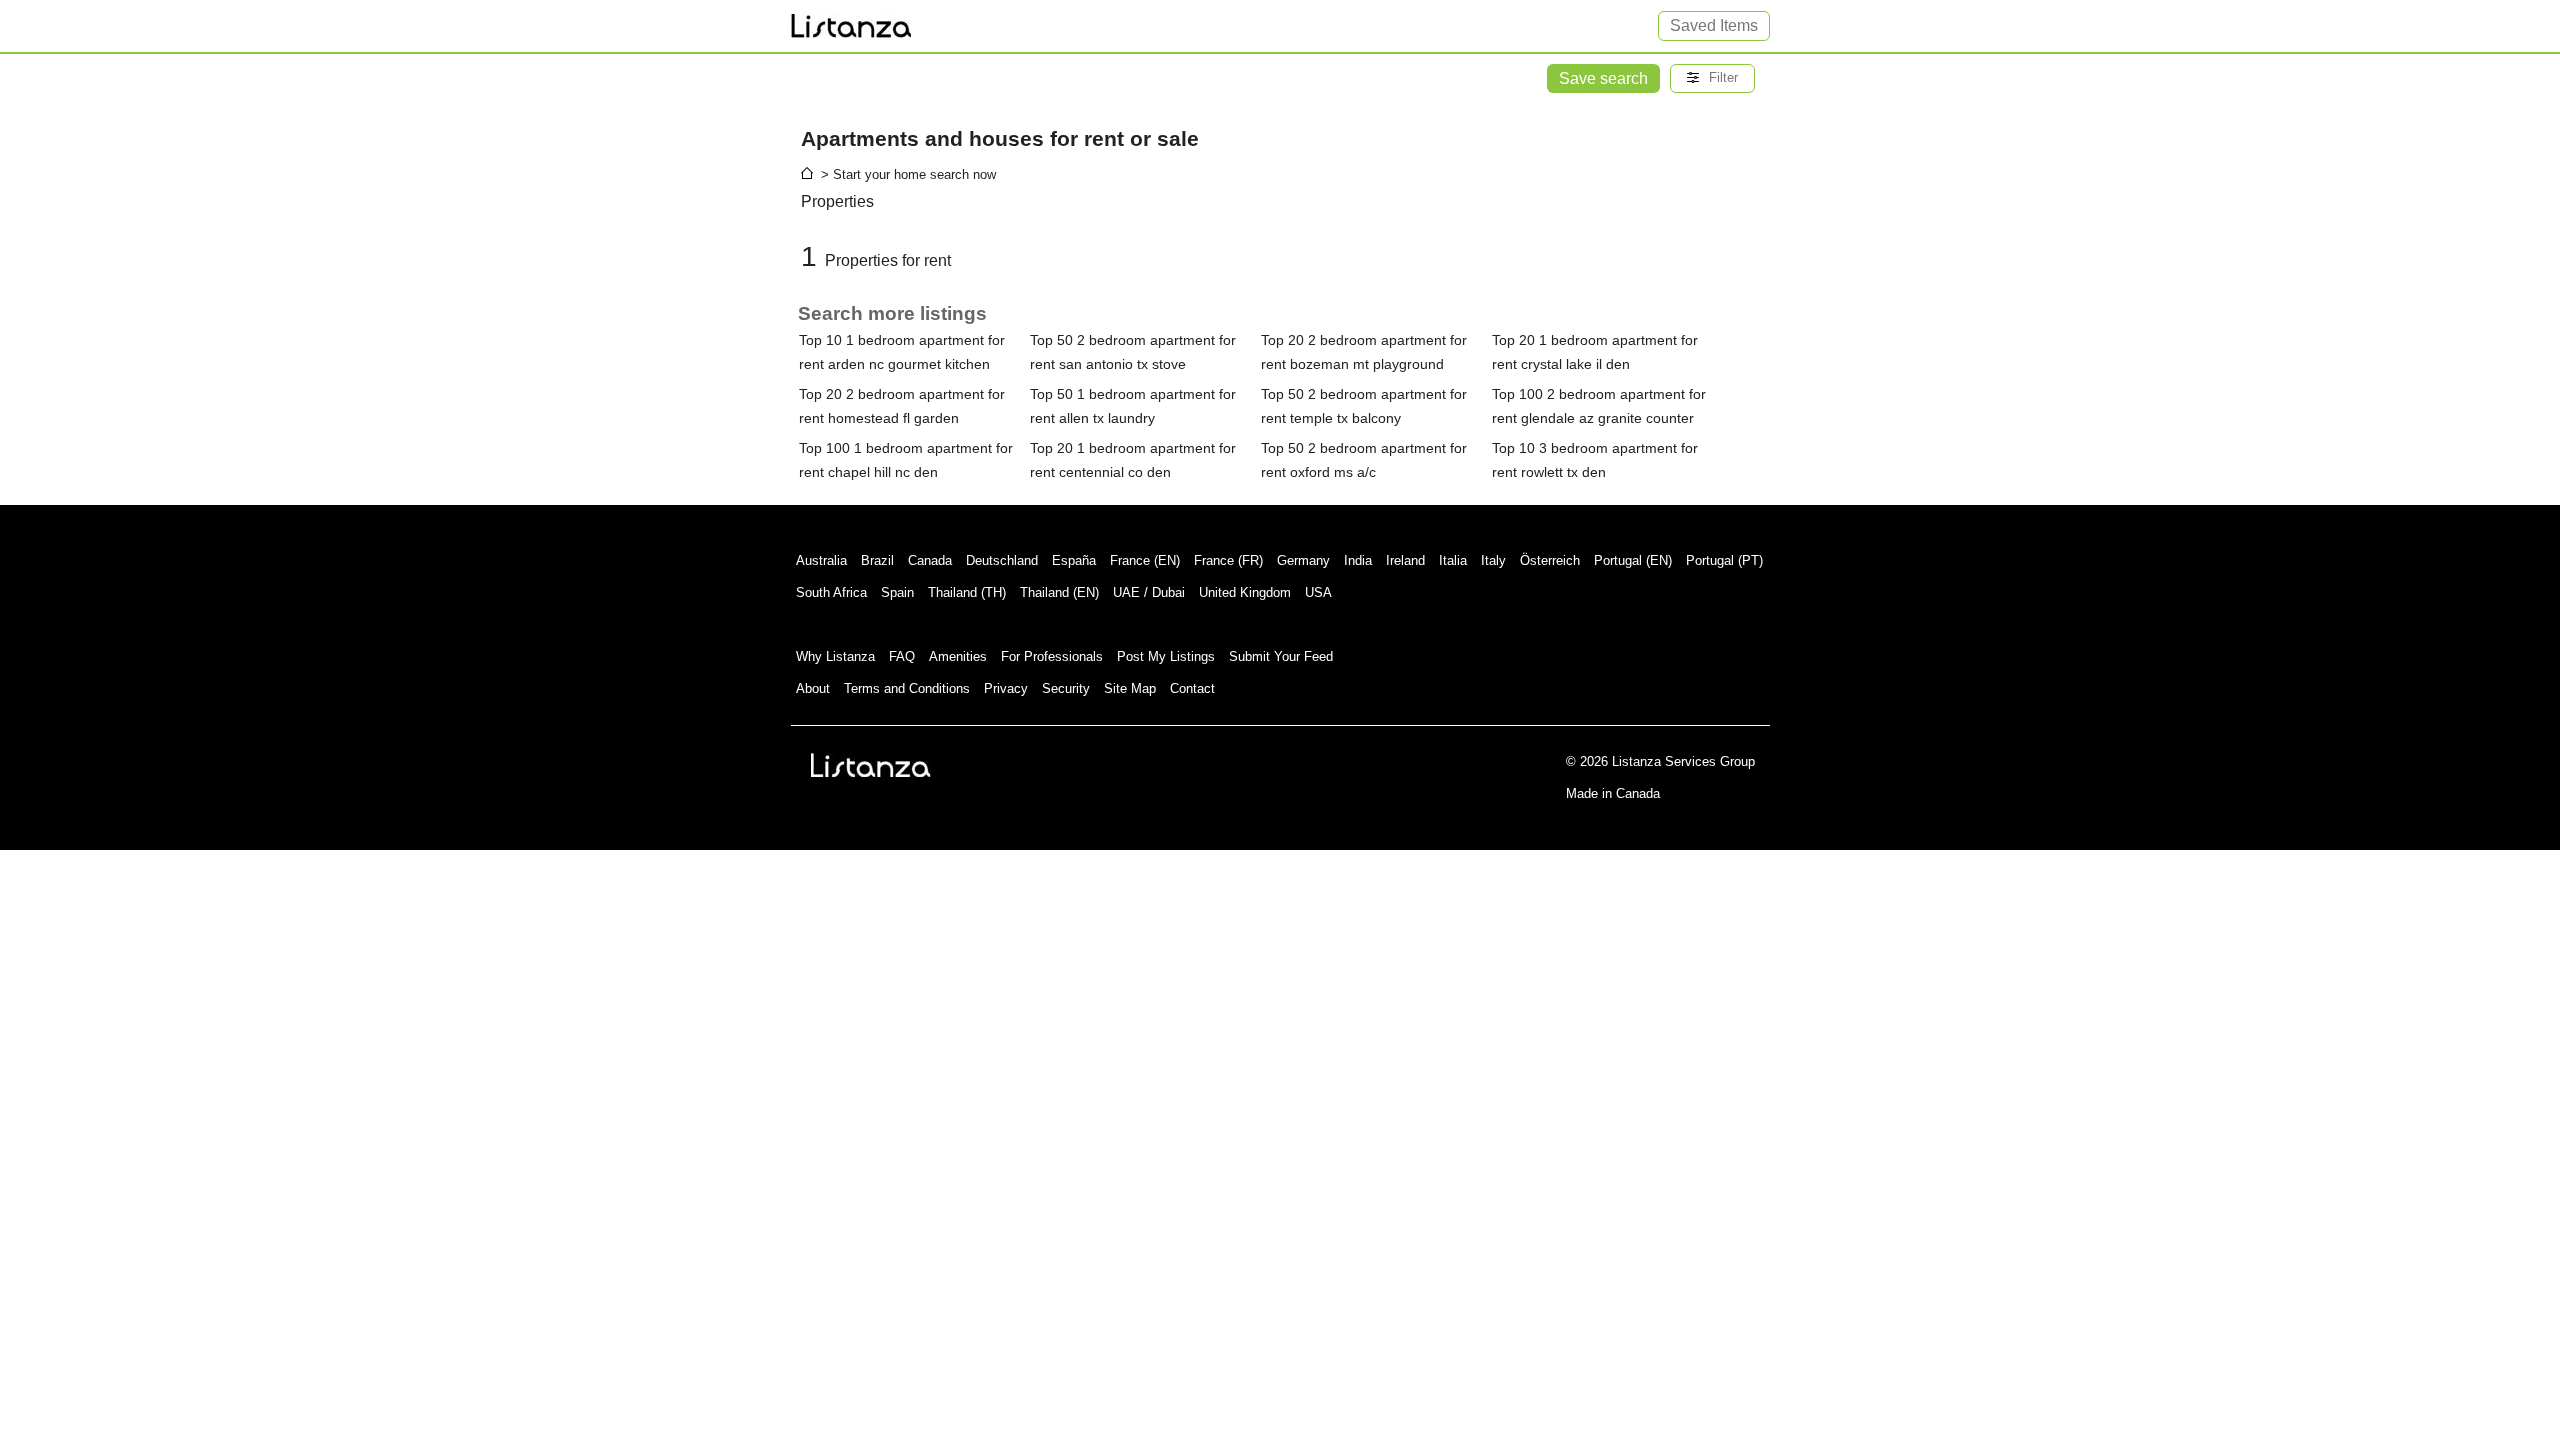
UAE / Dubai (1149, 592)
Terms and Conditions (907, 688)
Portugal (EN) (1633, 560)
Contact (1192, 688)
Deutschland (1002, 560)
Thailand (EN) (1059, 592)
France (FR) (1228, 560)
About (813, 688)
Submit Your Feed (1281, 656)
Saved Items (1714, 25)
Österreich (1550, 560)
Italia (1453, 560)
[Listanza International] (871, 765)
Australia (821, 560)
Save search (1603, 78)
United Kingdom (1245, 592)
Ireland (1405, 560)
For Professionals (1052, 656)
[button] (1712, 78)
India (1358, 560)
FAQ (902, 656)
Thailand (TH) (967, 592)
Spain (897, 592)
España (1074, 560)
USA (1318, 592)
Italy (1493, 560)
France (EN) (1145, 560)
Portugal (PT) (1724, 560)
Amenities (958, 656)
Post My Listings (1166, 656)
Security (1066, 688)
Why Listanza (835, 656)
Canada (930, 560)
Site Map (1130, 688)
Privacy (1006, 688)
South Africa (831, 592)
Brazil (877, 560)
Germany (1303, 560)
